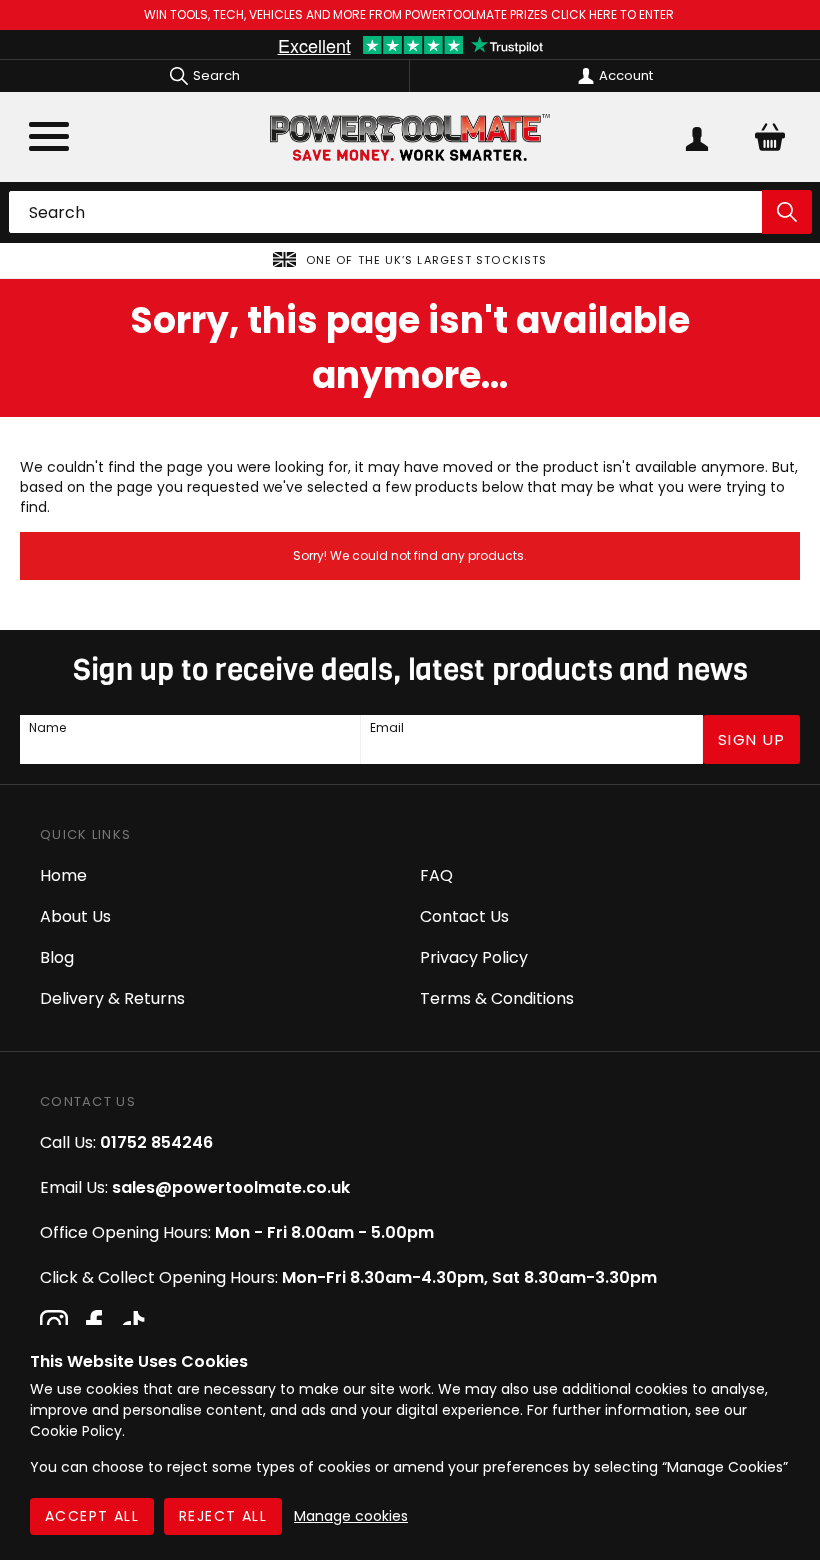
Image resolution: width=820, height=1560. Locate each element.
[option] (410, 260)
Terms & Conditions (497, 998)
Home (63, 875)
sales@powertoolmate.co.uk (231, 1187)
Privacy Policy (474, 957)
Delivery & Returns (112, 998)
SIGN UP (752, 739)
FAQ (436, 875)
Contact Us (464, 916)
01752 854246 (156, 1142)
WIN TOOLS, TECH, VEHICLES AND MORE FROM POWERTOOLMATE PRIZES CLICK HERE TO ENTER (410, 14)
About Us (75, 916)
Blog (57, 957)
